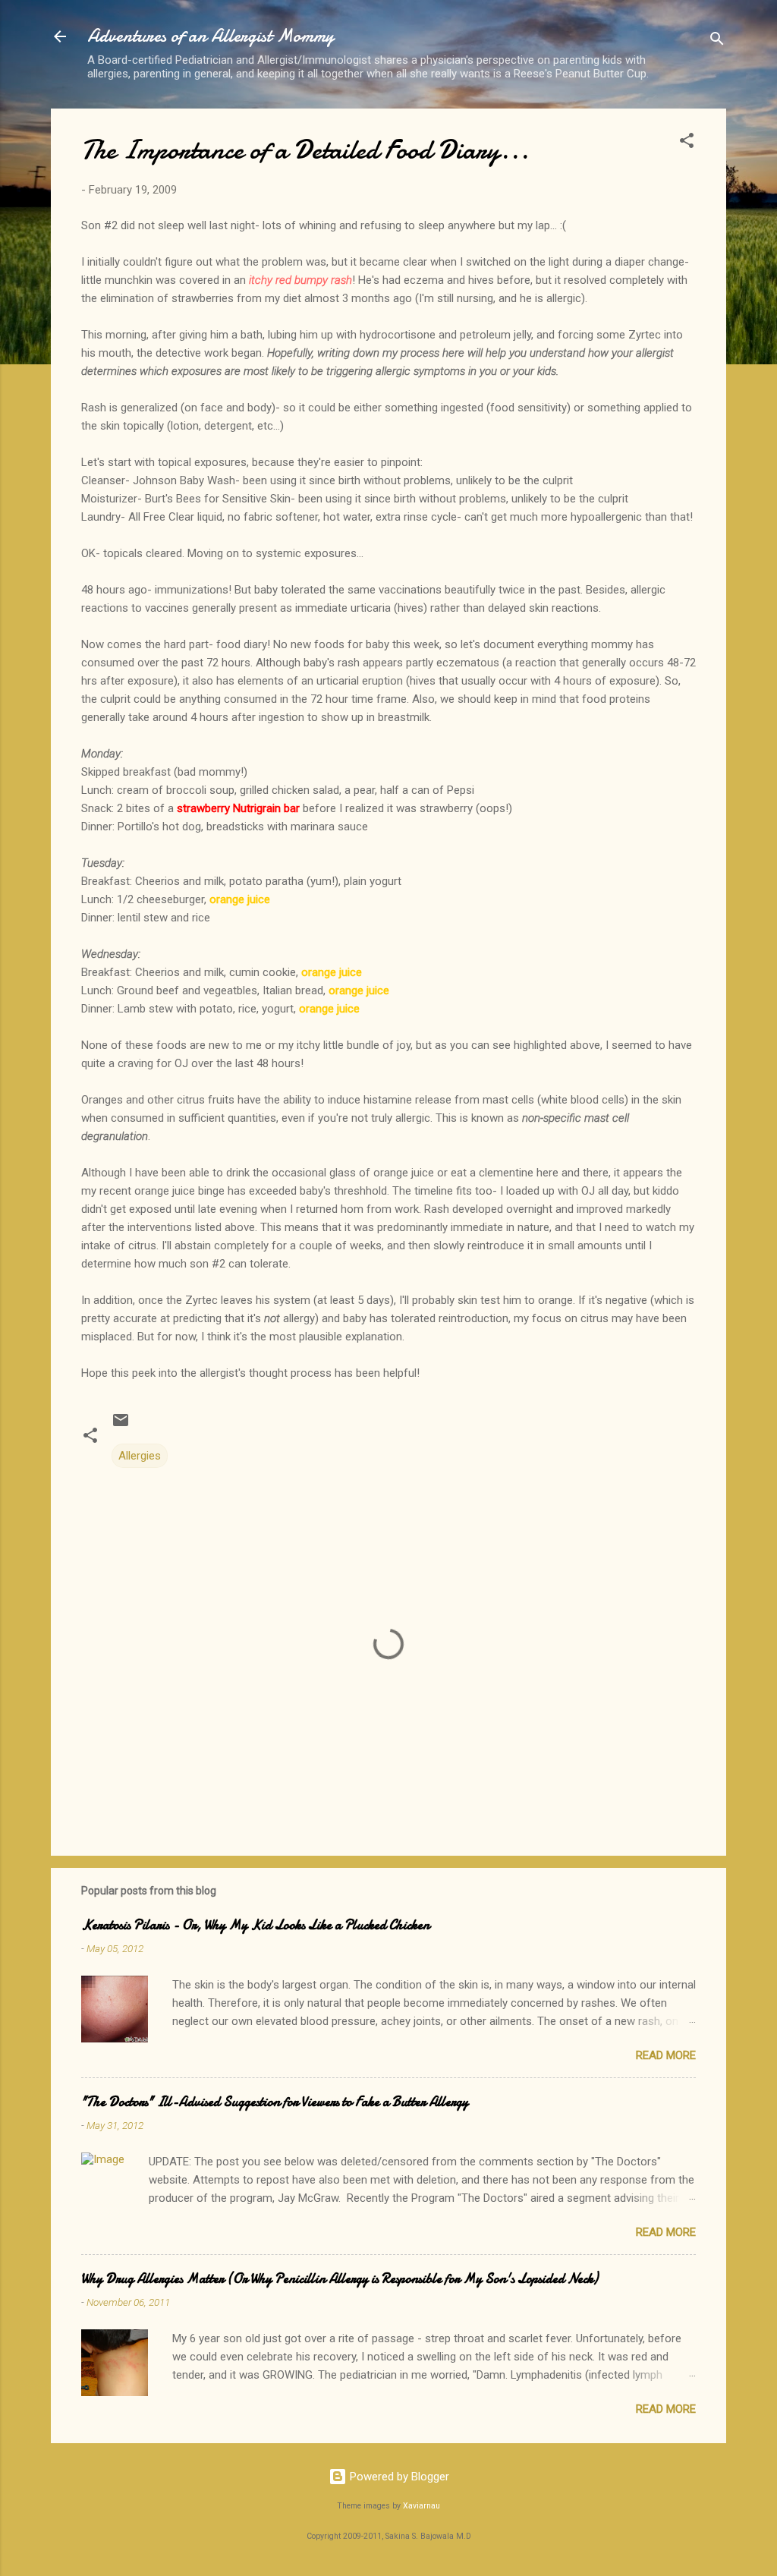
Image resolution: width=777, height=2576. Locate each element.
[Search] (717, 41)
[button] (687, 143)
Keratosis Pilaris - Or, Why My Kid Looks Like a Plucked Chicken (255, 1925)
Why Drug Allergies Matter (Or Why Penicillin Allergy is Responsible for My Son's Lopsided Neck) (340, 2279)
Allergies (140, 1456)
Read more (666, 2055)
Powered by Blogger (398, 2477)
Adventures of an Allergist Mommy (211, 36)
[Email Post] (121, 1425)
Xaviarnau (422, 2506)
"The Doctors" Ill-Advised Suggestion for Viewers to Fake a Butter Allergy (275, 2102)
